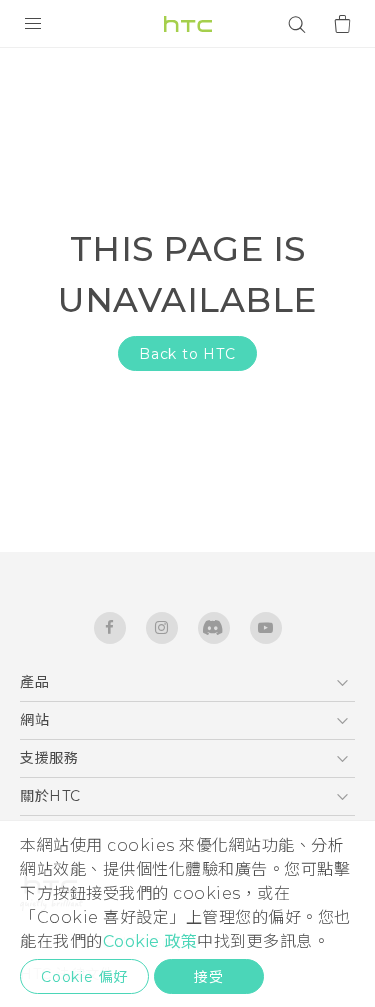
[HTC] (188, 24)
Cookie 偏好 (84, 977)
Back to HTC (187, 354)
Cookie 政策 (150, 941)
